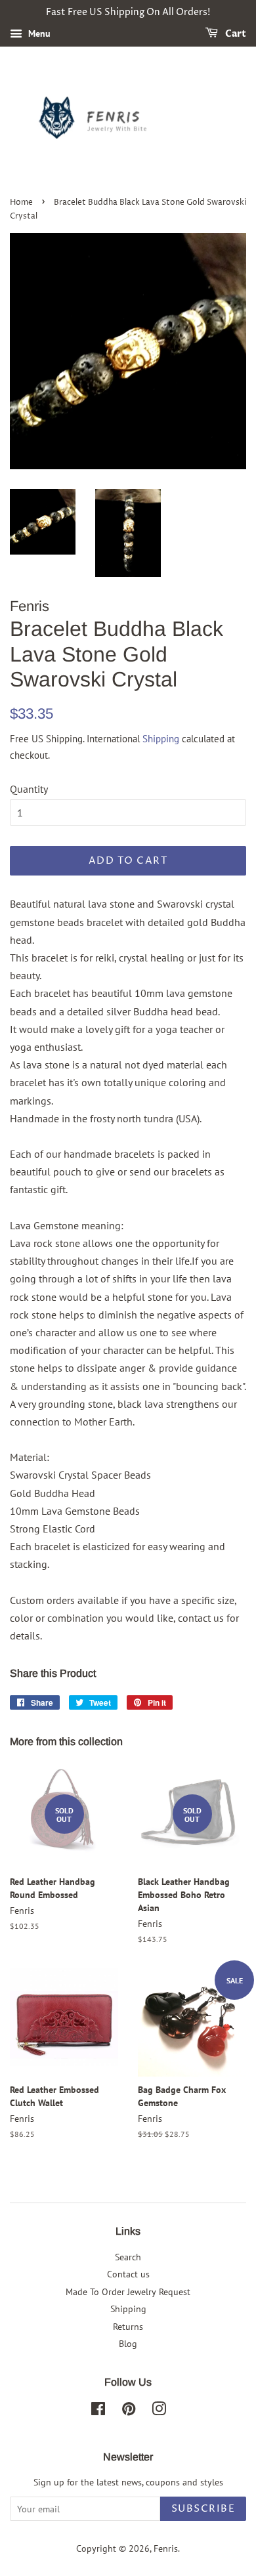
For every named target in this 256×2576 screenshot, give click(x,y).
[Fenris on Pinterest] (129, 2411)
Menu (38, 33)
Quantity (29, 789)
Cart (235, 34)
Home (21, 202)
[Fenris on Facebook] (98, 2411)
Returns (128, 2327)
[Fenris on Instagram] (159, 2411)
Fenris (166, 2548)
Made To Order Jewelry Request (128, 2292)
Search (128, 2257)
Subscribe (203, 2509)
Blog (128, 2344)
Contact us (128, 2274)
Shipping (161, 739)
